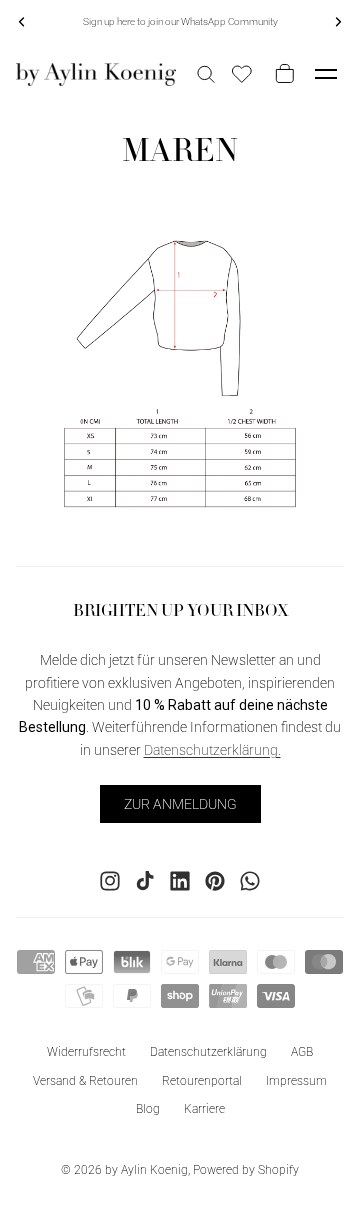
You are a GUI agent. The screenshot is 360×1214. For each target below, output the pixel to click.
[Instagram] (110, 880)
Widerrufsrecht (86, 1051)
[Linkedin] (180, 880)
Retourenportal (202, 1080)
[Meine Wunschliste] (242, 74)
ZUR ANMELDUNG (180, 803)
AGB (302, 1051)
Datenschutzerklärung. (212, 749)
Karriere (204, 1109)
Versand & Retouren (85, 1080)
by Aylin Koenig (146, 1170)
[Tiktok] (145, 880)
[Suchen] (206, 74)
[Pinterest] (215, 880)
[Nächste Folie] (338, 22)
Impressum (296, 1080)
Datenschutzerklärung (208, 1051)
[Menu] (326, 74)
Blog (148, 1109)
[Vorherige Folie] (22, 22)
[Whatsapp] (250, 880)
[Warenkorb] (281, 74)
